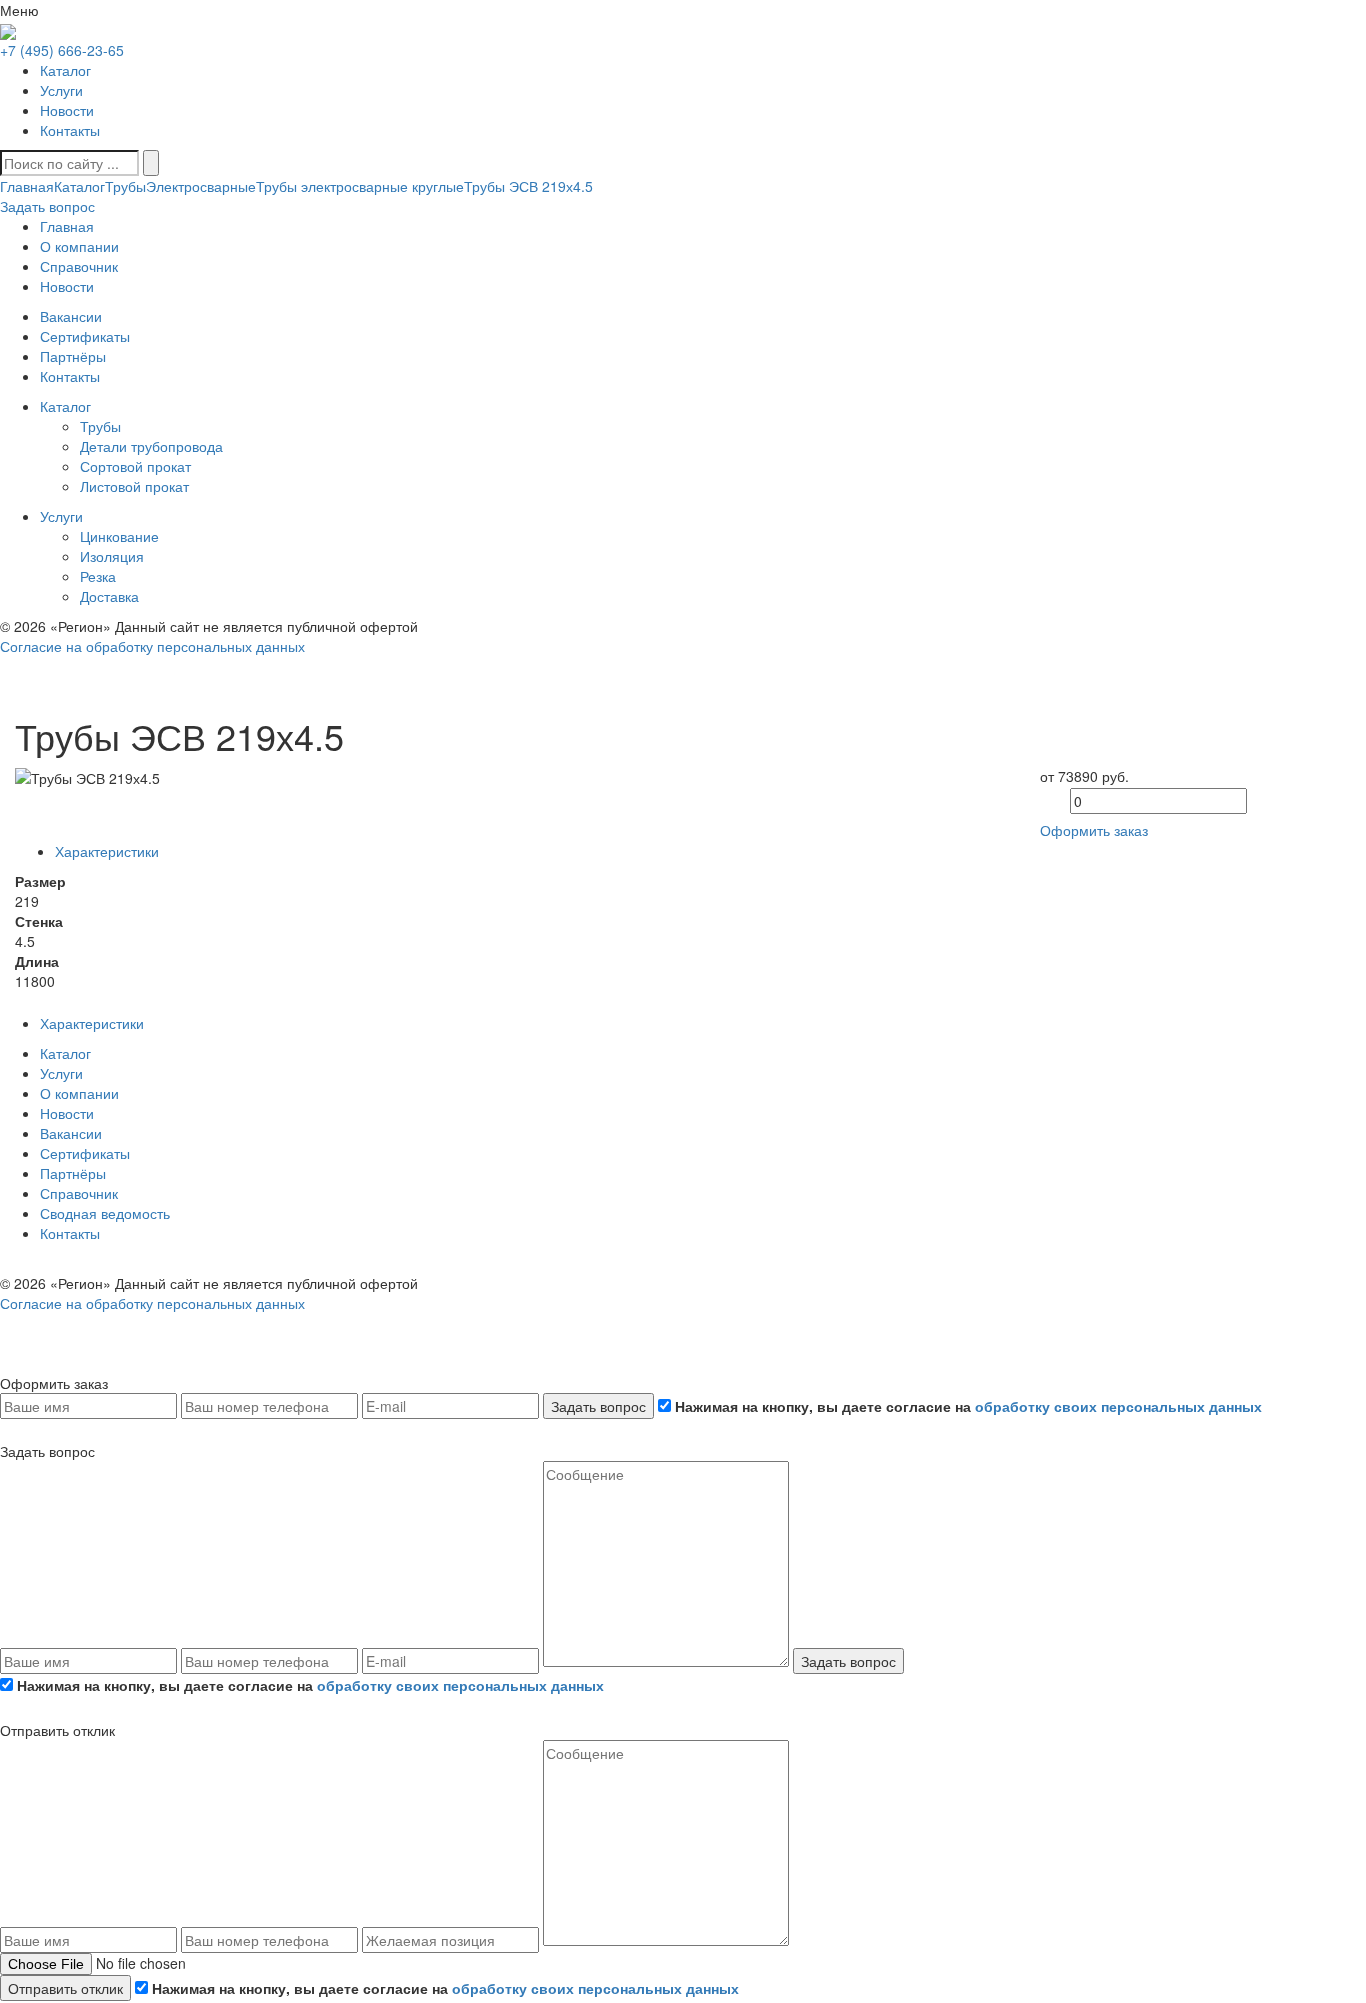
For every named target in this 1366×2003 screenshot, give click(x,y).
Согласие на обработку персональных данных (152, 646)
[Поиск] (151, 163)
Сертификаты (85, 1153)
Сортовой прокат (135, 466)
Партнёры (73, 1173)
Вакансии (71, 1133)
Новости (67, 110)
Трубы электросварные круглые (360, 186)
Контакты (70, 130)
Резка (98, 576)
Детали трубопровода (151, 446)
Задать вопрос (598, 1406)
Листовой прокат (134, 486)
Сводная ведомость (105, 1213)
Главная (27, 186)
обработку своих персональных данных (1118, 1406)
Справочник (79, 1193)
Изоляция (112, 556)
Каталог (65, 70)
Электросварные (201, 186)
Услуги (61, 90)
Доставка (109, 596)
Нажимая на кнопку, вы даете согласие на (966, 1406)
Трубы (125, 186)
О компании (79, 1093)
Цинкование (119, 536)
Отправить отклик (65, 1988)
